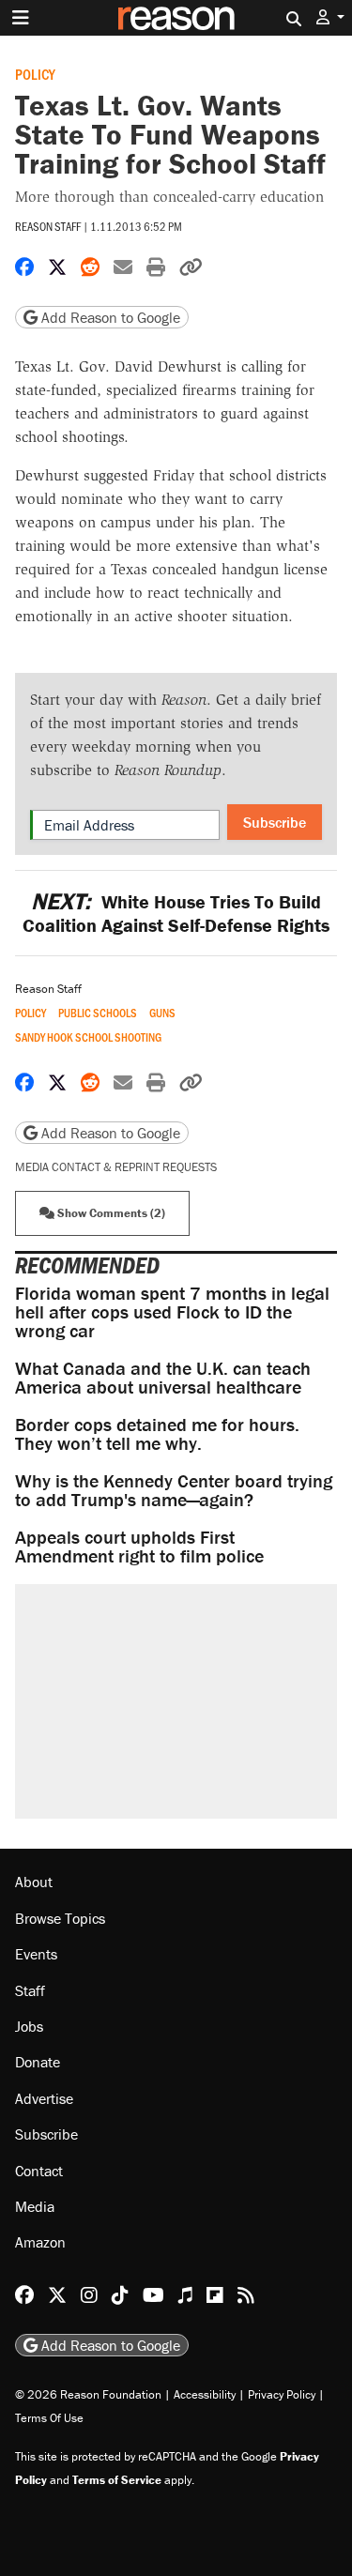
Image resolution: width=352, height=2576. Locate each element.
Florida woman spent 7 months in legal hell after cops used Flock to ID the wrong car (172, 1311)
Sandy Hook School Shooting (88, 1037)
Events (36, 1954)
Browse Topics (60, 1918)
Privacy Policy (282, 2394)
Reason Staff (48, 226)
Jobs (29, 2026)
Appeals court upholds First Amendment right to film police (139, 1546)
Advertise (44, 2098)
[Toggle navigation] (21, 18)
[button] (330, 17)
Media (35, 2206)
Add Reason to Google (109, 317)
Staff (30, 1990)
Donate (38, 2062)
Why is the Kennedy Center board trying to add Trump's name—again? (174, 1490)
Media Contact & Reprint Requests (116, 1167)
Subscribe (275, 822)
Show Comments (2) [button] (110, 1213)
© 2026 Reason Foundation (88, 2394)
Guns (162, 1013)
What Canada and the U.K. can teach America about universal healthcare (163, 1377)
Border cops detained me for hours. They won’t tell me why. (157, 1433)
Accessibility (205, 2394)
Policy (35, 74)
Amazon (40, 2242)
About (34, 1882)
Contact (39, 2171)
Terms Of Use (49, 2418)
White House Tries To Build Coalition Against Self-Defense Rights (176, 913)
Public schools (98, 1013)
